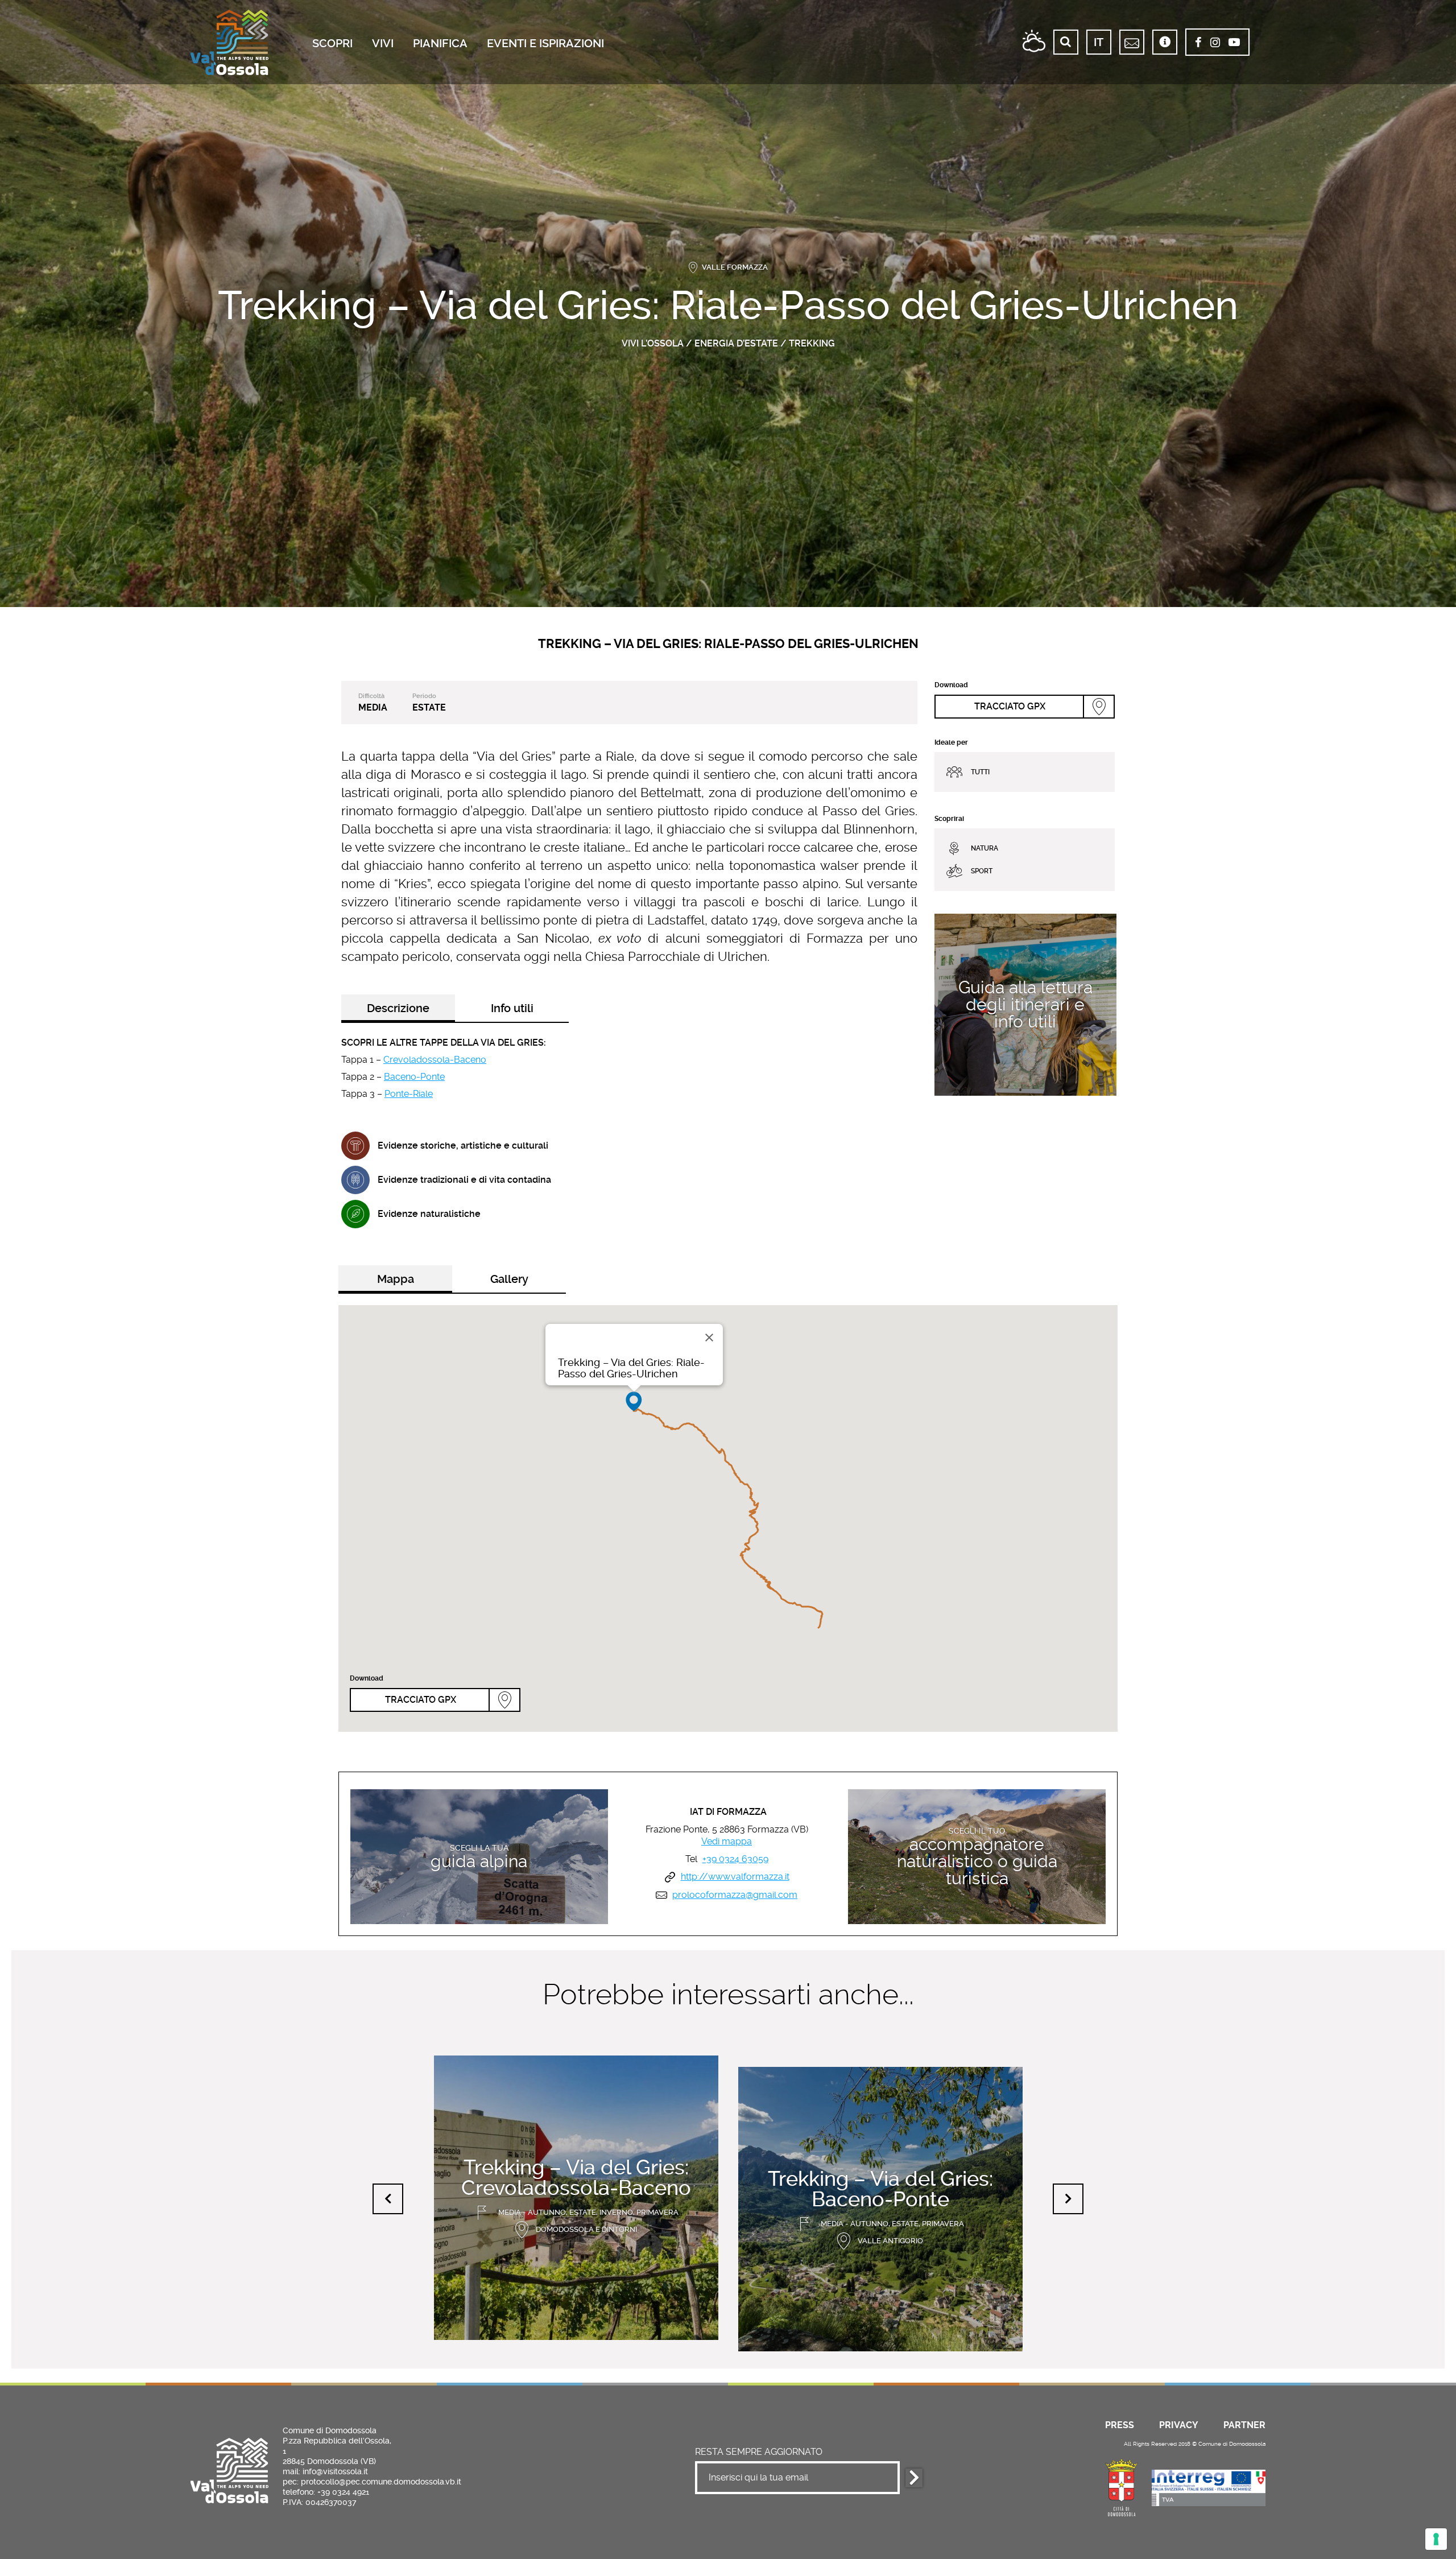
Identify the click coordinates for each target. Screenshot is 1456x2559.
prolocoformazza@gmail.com (735, 1895)
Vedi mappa (727, 1842)
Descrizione (398, 1008)
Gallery (509, 1279)
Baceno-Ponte (414, 1077)
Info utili (512, 1008)
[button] (634, 1402)
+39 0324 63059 (735, 1859)
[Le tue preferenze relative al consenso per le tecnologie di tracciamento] (1436, 2539)
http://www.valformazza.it (735, 1877)
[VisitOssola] (229, 42)
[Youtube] (1234, 43)
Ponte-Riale (409, 1094)
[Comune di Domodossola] (1122, 2486)
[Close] (709, 1338)
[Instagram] (1215, 43)
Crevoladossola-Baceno (435, 1060)
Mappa (396, 1279)
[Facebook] (1198, 43)
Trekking (812, 343)
